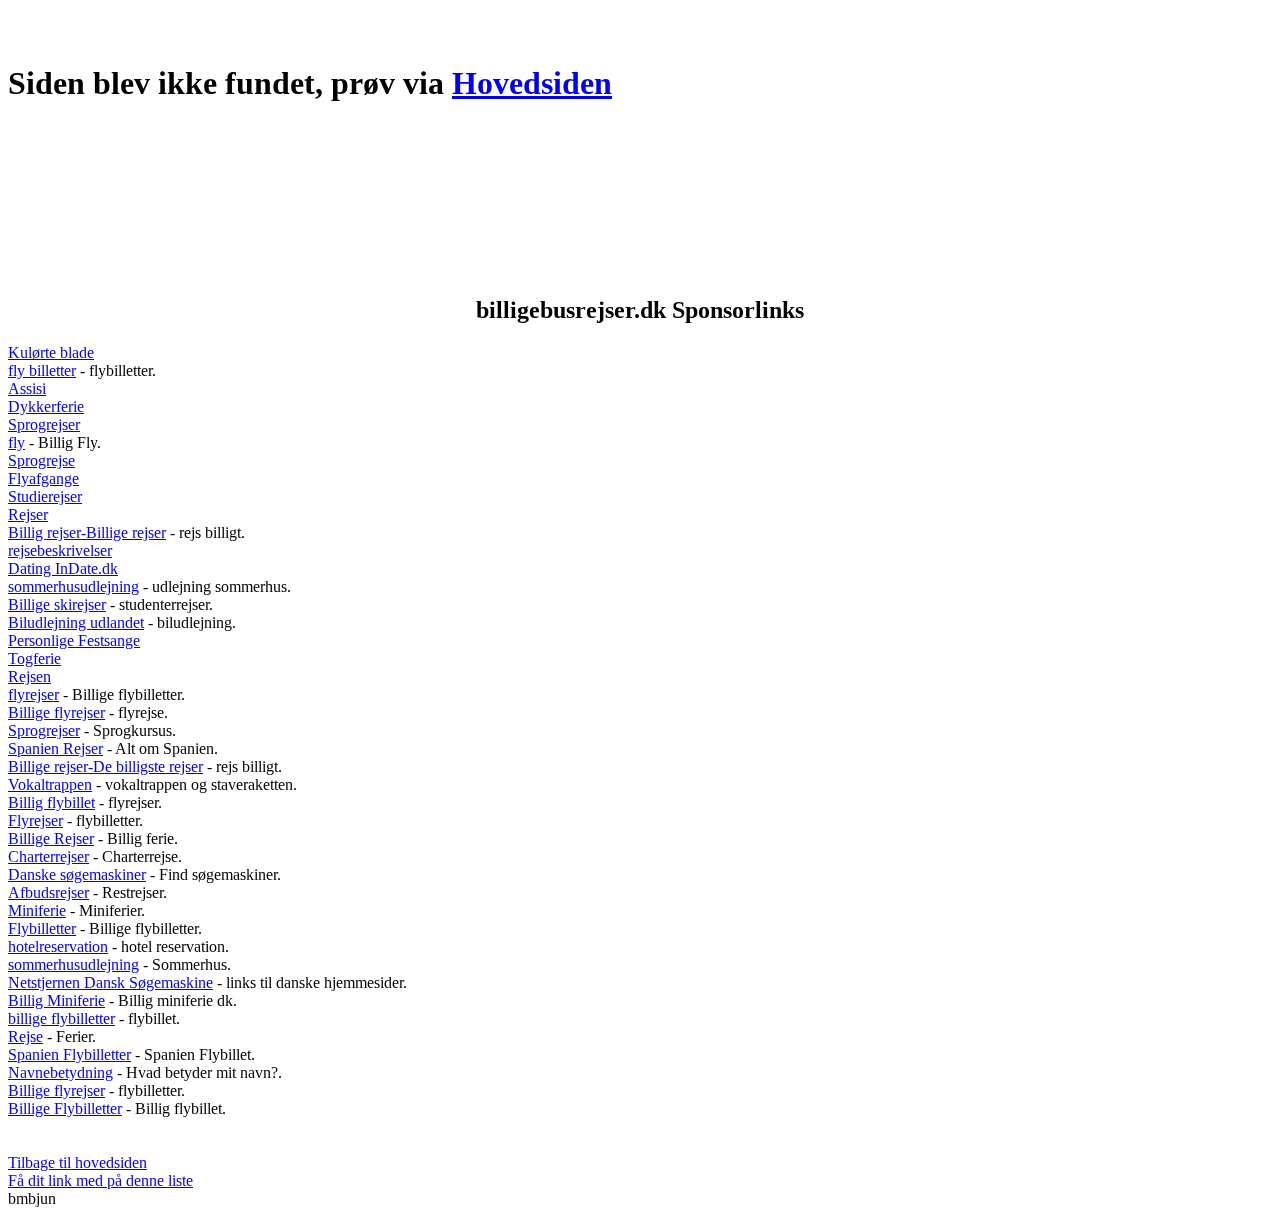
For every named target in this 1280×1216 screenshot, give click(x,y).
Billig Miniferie (56, 1000)
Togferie (34, 658)
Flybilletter (42, 928)
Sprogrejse (41, 460)
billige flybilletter (61, 1018)
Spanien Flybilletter (69, 1054)
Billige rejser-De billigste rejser (105, 766)
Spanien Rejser (55, 748)
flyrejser (33, 694)
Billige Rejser (51, 838)
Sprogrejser (44, 424)
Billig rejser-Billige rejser (87, 532)
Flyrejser (35, 820)
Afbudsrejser (48, 892)
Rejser (28, 514)
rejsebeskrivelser (60, 550)
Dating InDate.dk (63, 568)
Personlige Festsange (74, 640)
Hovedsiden (532, 83)
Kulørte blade (51, 352)
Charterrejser (48, 856)
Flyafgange (43, 478)
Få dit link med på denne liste (100, 1180)
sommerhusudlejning (73, 586)
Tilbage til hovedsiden (77, 1162)
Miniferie (37, 910)
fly (16, 442)
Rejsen (29, 676)
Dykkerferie (46, 406)
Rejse (25, 1036)
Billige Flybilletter (65, 1108)
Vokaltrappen (50, 784)
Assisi (27, 388)
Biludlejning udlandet (76, 622)
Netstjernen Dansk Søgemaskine (110, 982)
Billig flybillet (51, 802)
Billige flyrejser (56, 712)
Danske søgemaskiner (77, 874)
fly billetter (42, 370)
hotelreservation (58, 946)
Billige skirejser (57, 604)
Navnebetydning (60, 1072)
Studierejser (45, 496)
